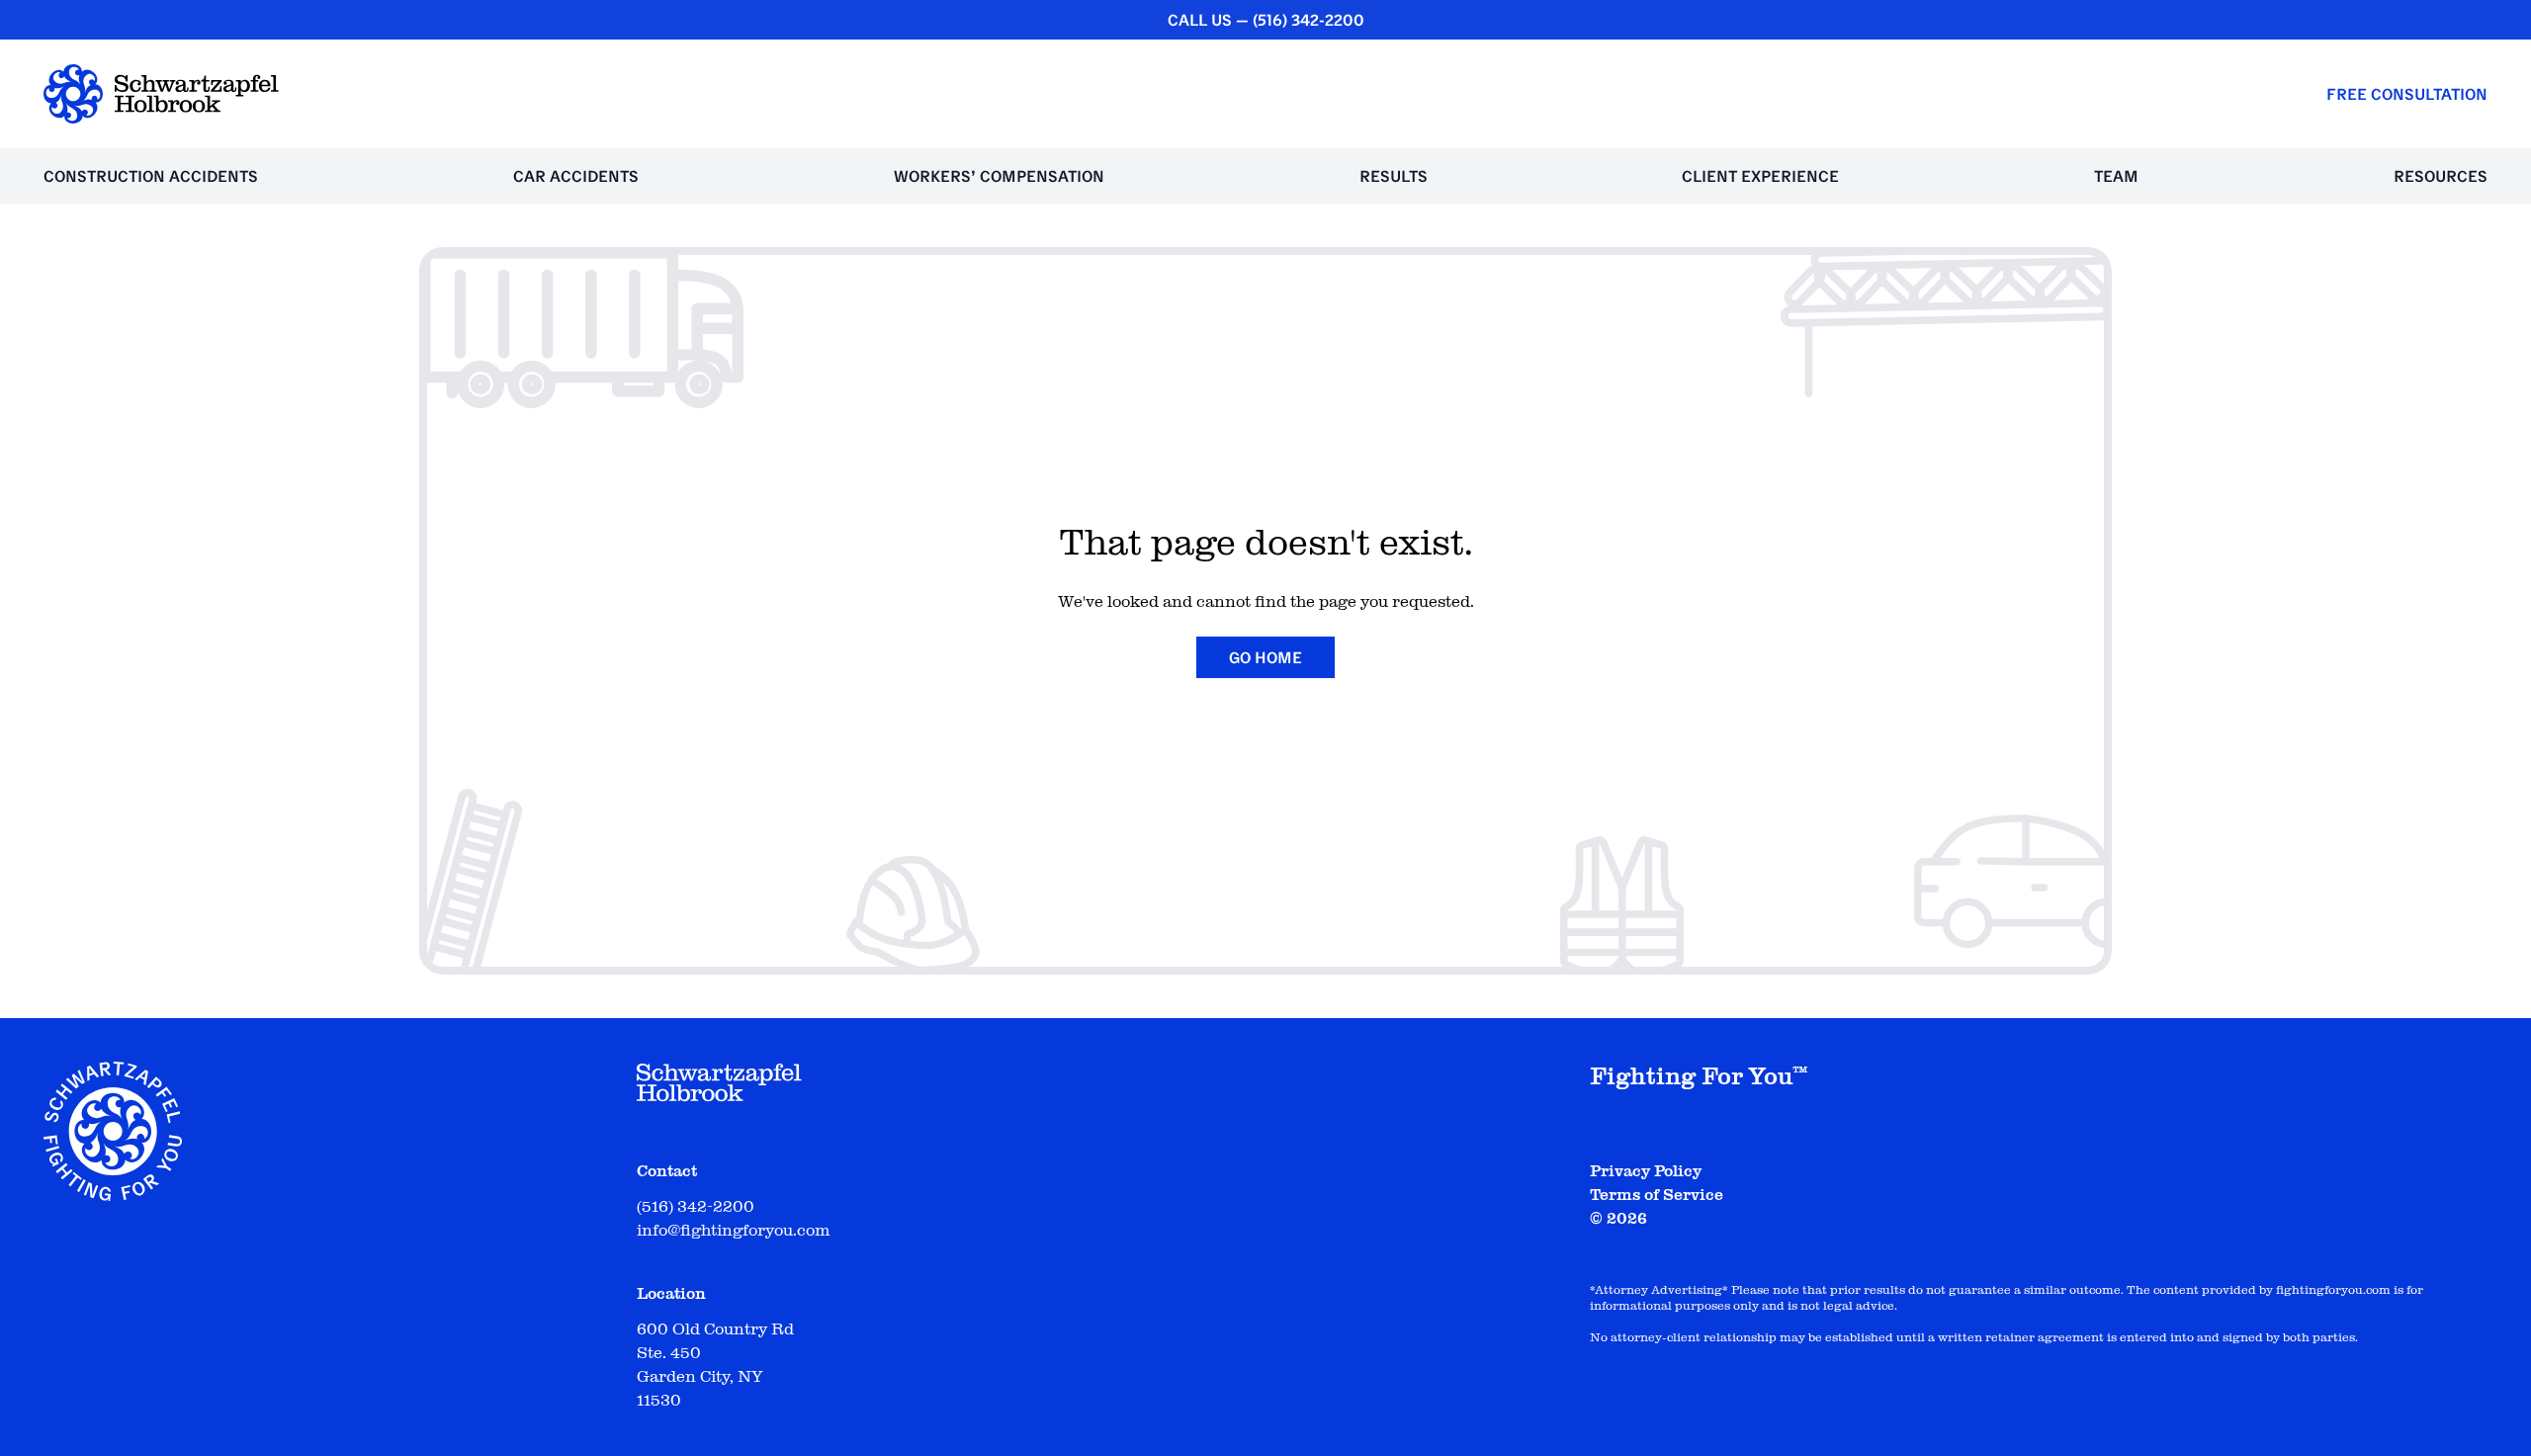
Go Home (1265, 657)
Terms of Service (1657, 1195)
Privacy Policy (1646, 1171)
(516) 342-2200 (1309, 20)
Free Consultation (2407, 94)
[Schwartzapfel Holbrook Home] (161, 94)
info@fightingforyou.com (733, 1231)
